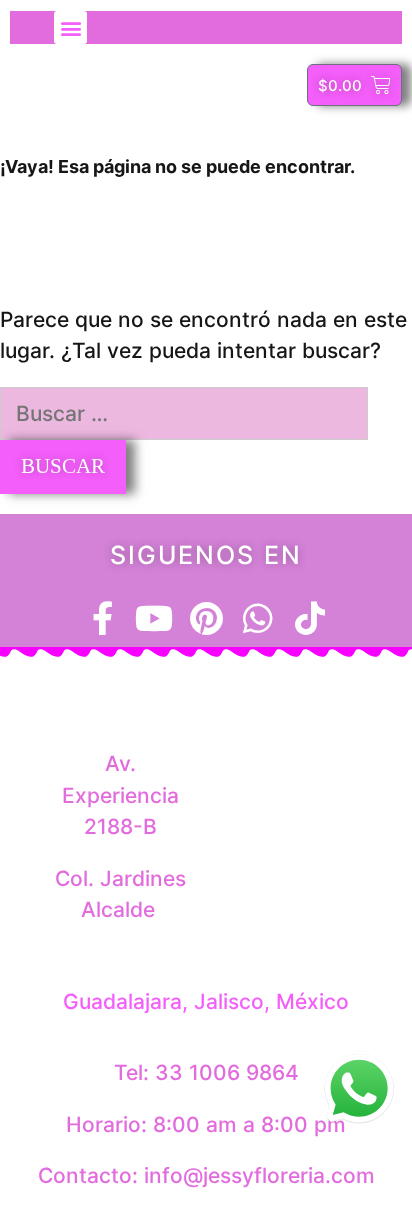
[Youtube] (154, 618)
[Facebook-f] (102, 618)
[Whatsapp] (258, 618)
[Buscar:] (184, 413)
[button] (70, 27)
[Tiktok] (310, 618)
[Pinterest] (206, 618)
